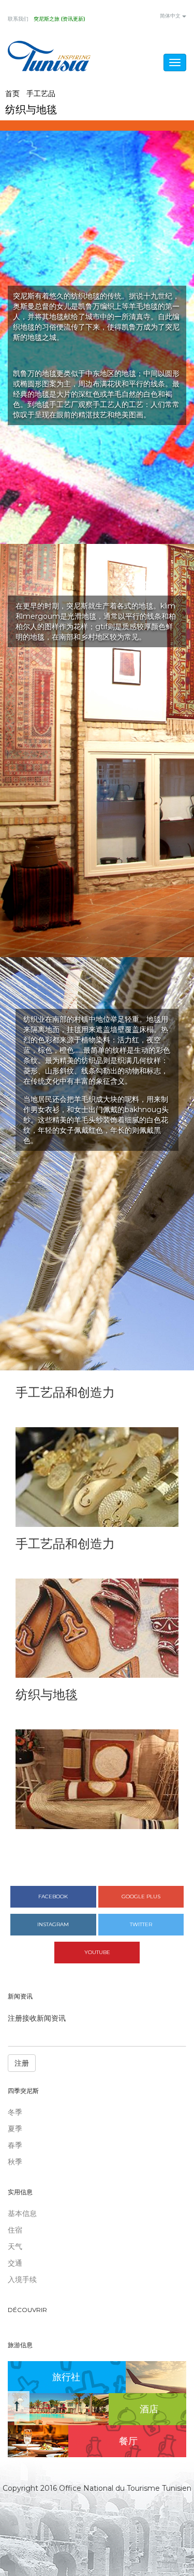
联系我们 (18, 19)
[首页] (49, 56)
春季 (15, 2145)
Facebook (53, 1896)
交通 (15, 2263)
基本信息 (22, 2213)
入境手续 (22, 2280)
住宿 (15, 2230)
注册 (22, 2063)
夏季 (15, 2129)
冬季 (15, 2112)
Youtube (97, 1952)
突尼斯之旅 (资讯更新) (59, 19)
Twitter (141, 1924)
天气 (15, 2246)
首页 (12, 93)
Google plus (141, 1896)
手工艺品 (41, 93)
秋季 (15, 2162)
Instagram (53, 1924)
